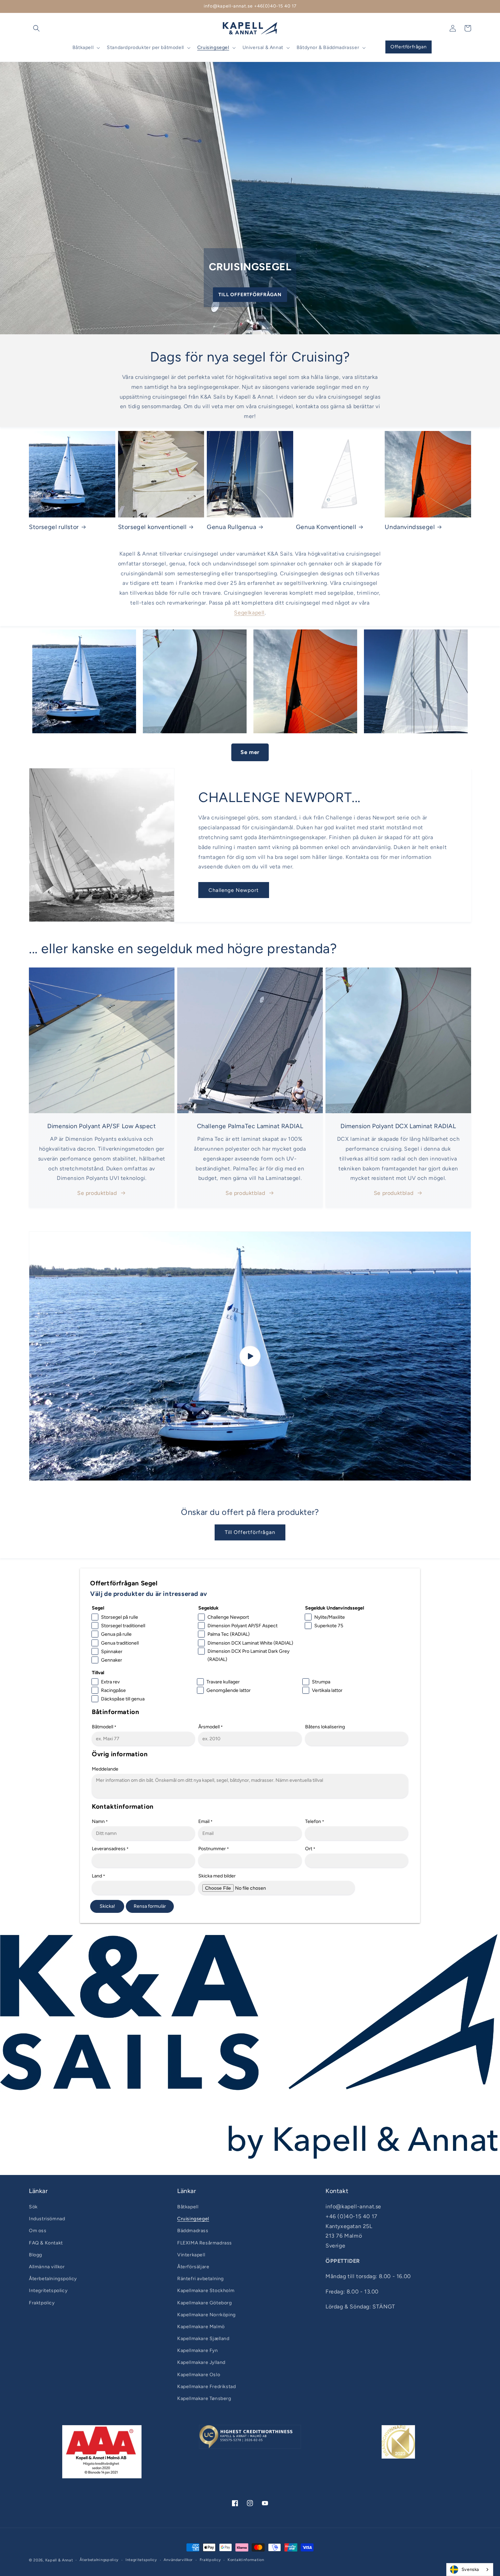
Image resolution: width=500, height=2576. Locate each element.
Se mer (250, 752)
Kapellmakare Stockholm (206, 2291)
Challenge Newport (234, 890)
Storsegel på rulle (120, 1617)
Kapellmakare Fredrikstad (206, 2387)
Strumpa (321, 1682)
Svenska (470, 2569)
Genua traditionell (120, 1643)
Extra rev (110, 1682)
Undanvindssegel (410, 527)
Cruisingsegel (193, 2219)
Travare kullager (223, 1682)
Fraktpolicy (42, 2303)
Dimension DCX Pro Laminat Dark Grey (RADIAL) (248, 1655)
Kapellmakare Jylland (201, 2362)
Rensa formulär (150, 1906)
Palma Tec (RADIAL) (229, 1634)
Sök (33, 2207)
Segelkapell (249, 613)
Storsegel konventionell (152, 527)
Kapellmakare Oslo (199, 2375)
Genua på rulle (116, 1634)
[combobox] (470, 2570)
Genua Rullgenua (231, 527)
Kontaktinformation (123, 1806)
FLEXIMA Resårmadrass (205, 2243)
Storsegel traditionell (123, 1626)
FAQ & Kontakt (46, 2243)
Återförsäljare (193, 2267)
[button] (36, 28)
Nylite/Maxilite (330, 1617)
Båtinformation (115, 1712)
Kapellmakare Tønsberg (204, 2398)
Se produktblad (97, 1193)
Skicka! (107, 1906)
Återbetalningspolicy (53, 2279)
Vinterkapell (191, 2255)
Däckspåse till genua (123, 1699)
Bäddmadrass (193, 2231)
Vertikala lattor (327, 1690)
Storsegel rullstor (54, 527)
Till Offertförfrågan (250, 295)
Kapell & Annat (59, 2560)
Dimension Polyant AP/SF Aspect (243, 1626)
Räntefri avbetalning (201, 2279)
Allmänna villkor (47, 2267)
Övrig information (120, 1754)
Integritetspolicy (48, 2291)
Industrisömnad (47, 2219)
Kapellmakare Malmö (201, 2327)
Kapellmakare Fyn (198, 2350)
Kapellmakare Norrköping (206, 2315)
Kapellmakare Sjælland (203, 2339)
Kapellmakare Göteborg (205, 2303)
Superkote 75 (329, 1626)
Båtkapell (188, 2207)
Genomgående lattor (229, 1690)
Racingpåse (113, 1690)
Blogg (36, 2255)
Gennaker (112, 1660)
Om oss (38, 2231)
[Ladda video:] (250, 1356)
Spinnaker (112, 1652)
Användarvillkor (178, 2560)
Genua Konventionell (326, 527)
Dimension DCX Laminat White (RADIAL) (250, 1643)
